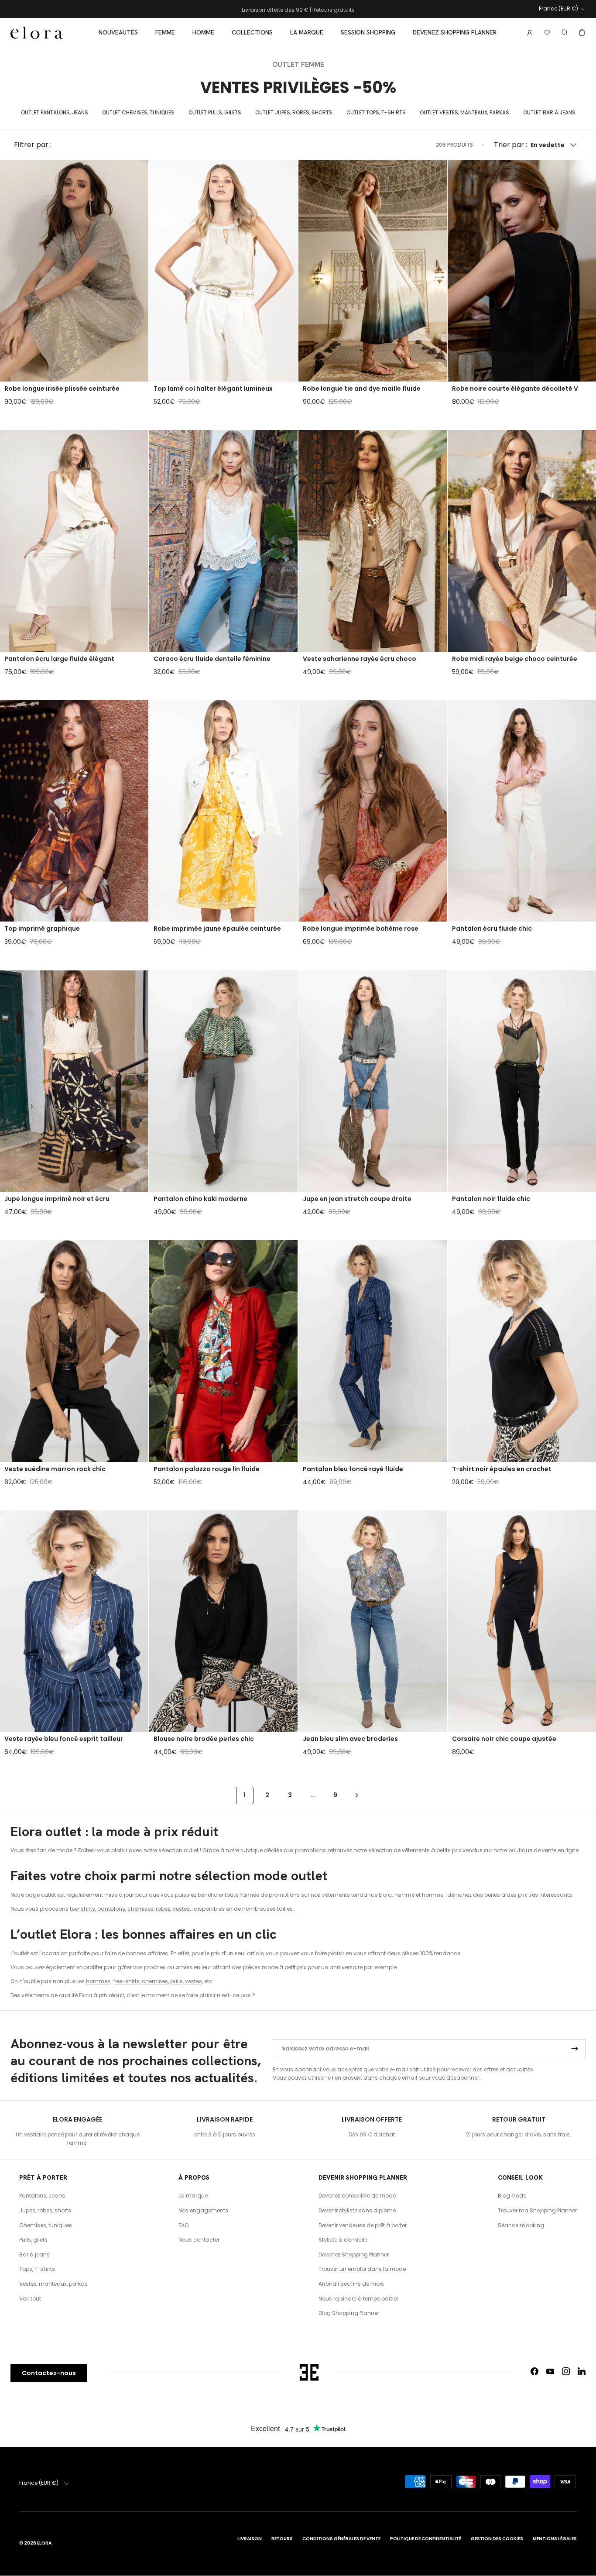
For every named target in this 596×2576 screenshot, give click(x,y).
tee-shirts (82, 1909)
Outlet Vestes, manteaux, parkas (464, 112)
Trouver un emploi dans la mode (362, 2269)
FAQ (183, 2225)
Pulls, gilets (33, 2240)
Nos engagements (203, 2210)
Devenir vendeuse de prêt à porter (363, 2225)
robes (163, 1909)
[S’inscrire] (575, 2049)
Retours (282, 2539)
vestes (181, 1909)
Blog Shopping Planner (349, 2313)
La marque (307, 32)
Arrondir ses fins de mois (351, 2284)
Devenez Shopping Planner (455, 32)
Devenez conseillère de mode (357, 2196)
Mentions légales (555, 2539)
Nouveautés (118, 32)
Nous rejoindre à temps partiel (358, 2299)
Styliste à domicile (343, 2240)
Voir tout (30, 2299)
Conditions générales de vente (341, 2539)
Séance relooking (521, 2225)
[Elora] (37, 33)
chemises (140, 1909)
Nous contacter (199, 2240)
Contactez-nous (49, 2373)
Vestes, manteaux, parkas (53, 2284)
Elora (44, 2543)
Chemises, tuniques (46, 2225)
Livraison (250, 2539)
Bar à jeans (34, 2254)
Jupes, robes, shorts (45, 2210)
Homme (203, 32)
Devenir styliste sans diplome (357, 2210)
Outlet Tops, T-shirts (376, 112)
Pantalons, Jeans (42, 2196)
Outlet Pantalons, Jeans (55, 112)
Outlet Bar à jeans (549, 112)
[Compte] (528, 33)
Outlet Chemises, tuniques (138, 112)
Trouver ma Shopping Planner (537, 2210)
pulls (176, 1981)
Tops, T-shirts (37, 2269)
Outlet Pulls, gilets (215, 112)
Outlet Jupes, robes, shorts (294, 112)
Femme (165, 32)
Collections (252, 32)
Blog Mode (512, 2196)
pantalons (111, 1909)
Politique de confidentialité (426, 2539)
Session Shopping (368, 32)
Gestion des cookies (497, 2539)
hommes (98, 1981)
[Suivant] (357, 1795)
